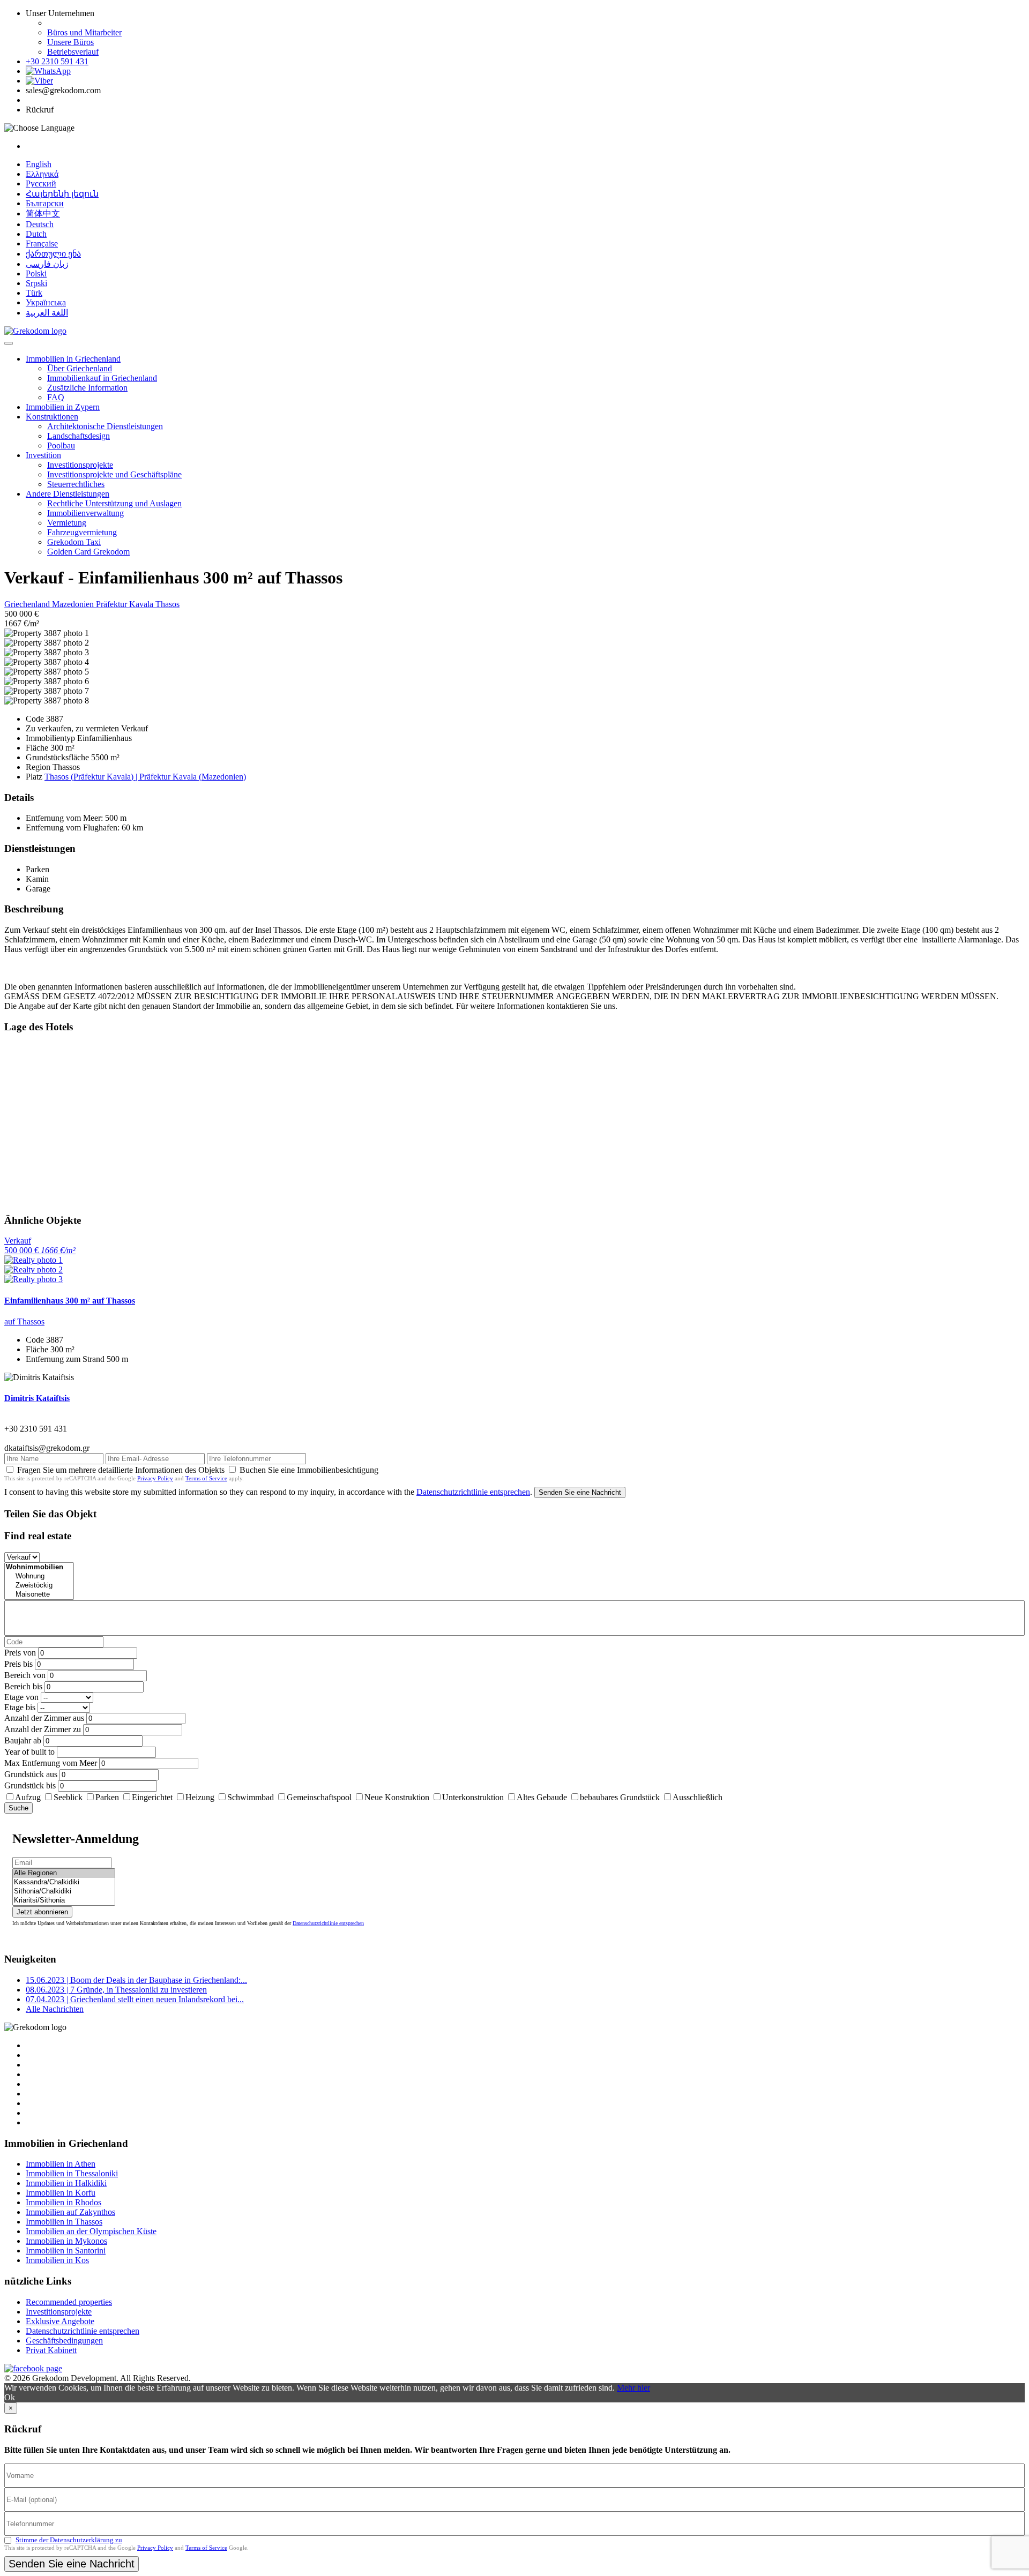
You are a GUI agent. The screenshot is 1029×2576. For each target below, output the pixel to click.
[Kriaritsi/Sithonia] (64, 1901)
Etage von (21, 1697)
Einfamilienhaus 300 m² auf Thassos (70, 1301)
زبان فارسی (47, 264)
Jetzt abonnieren (42, 1912)
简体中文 (43, 214)
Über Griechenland (80, 368)
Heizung (200, 1797)
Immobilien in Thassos (64, 2222)
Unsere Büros (70, 42)
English (39, 164)
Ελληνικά (42, 174)
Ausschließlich (698, 1797)
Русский (41, 184)
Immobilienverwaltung (85, 513)
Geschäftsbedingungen (64, 2341)
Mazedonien (74, 604)
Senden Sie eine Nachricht (580, 1492)
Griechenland (28, 604)
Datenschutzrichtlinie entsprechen (473, 1492)
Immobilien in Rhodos (64, 2202)
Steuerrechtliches (76, 484)
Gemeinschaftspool (319, 1797)
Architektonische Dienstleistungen (105, 426)
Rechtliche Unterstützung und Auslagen (114, 503)
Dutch (36, 234)
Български (45, 203)
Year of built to (29, 1752)
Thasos (167, 604)
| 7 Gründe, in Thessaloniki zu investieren (116, 1990)
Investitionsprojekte (80, 465)
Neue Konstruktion (397, 1797)
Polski (36, 274)
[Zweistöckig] (39, 1586)
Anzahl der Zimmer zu (43, 1729)
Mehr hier (633, 2388)
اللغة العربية (47, 313)
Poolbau (61, 445)
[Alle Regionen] (64, 1873)
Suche (18, 1808)
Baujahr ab (23, 1740)
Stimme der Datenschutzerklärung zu (69, 2540)
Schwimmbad (251, 1797)
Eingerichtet (152, 1797)
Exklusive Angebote (60, 2321)
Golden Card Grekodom (88, 552)
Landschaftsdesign (79, 436)
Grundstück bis (30, 1785)
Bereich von (25, 1675)
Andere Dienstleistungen (68, 494)
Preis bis (18, 1664)
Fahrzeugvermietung (82, 532)
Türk (34, 293)
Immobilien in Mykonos (66, 2241)
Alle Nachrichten (55, 2009)
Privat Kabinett (51, 2350)
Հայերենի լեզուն (62, 194)
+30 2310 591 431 (57, 61)
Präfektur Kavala (126, 604)
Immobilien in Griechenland (73, 359)
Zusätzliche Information (87, 388)
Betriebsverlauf (73, 52)
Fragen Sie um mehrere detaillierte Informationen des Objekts (121, 1470)
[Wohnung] (39, 1577)
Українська (46, 302)
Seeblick (68, 1797)
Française (42, 244)
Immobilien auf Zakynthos (70, 2212)
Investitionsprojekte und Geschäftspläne (114, 474)
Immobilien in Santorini (66, 2251)
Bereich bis (23, 1686)
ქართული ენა (53, 254)
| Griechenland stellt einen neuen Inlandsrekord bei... (135, 1999)
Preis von (20, 1653)
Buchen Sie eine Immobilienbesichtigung (309, 1470)
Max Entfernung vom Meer (51, 1763)
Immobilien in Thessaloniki (72, 2173)
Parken (107, 1797)
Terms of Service (206, 1478)
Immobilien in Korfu (61, 2193)
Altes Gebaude (542, 1797)
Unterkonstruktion (473, 1797)
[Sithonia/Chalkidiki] (64, 1892)
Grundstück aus (31, 1774)
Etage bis (20, 1707)
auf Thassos (24, 1321)
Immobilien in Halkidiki (66, 2183)
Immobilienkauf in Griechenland (102, 378)
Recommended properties (69, 2302)
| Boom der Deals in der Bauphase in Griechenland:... (136, 1980)
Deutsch (40, 224)
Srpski (36, 283)
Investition (43, 455)
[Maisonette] (39, 1595)
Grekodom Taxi (74, 542)
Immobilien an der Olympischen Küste (91, 2231)
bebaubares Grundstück (620, 1797)
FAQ (56, 397)
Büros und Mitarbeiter (84, 32)
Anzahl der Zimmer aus (44, 1718)
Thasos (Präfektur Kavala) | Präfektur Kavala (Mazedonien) (145, 777)
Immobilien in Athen (61, 2164)
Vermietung (67, 523)
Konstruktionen (52, 417)
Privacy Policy (155, 1478)
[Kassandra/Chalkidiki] (64, 1882)
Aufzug (28, 1797)
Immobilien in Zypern (63, 407)
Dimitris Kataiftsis (37, 1398)
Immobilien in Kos (57, 2260)
